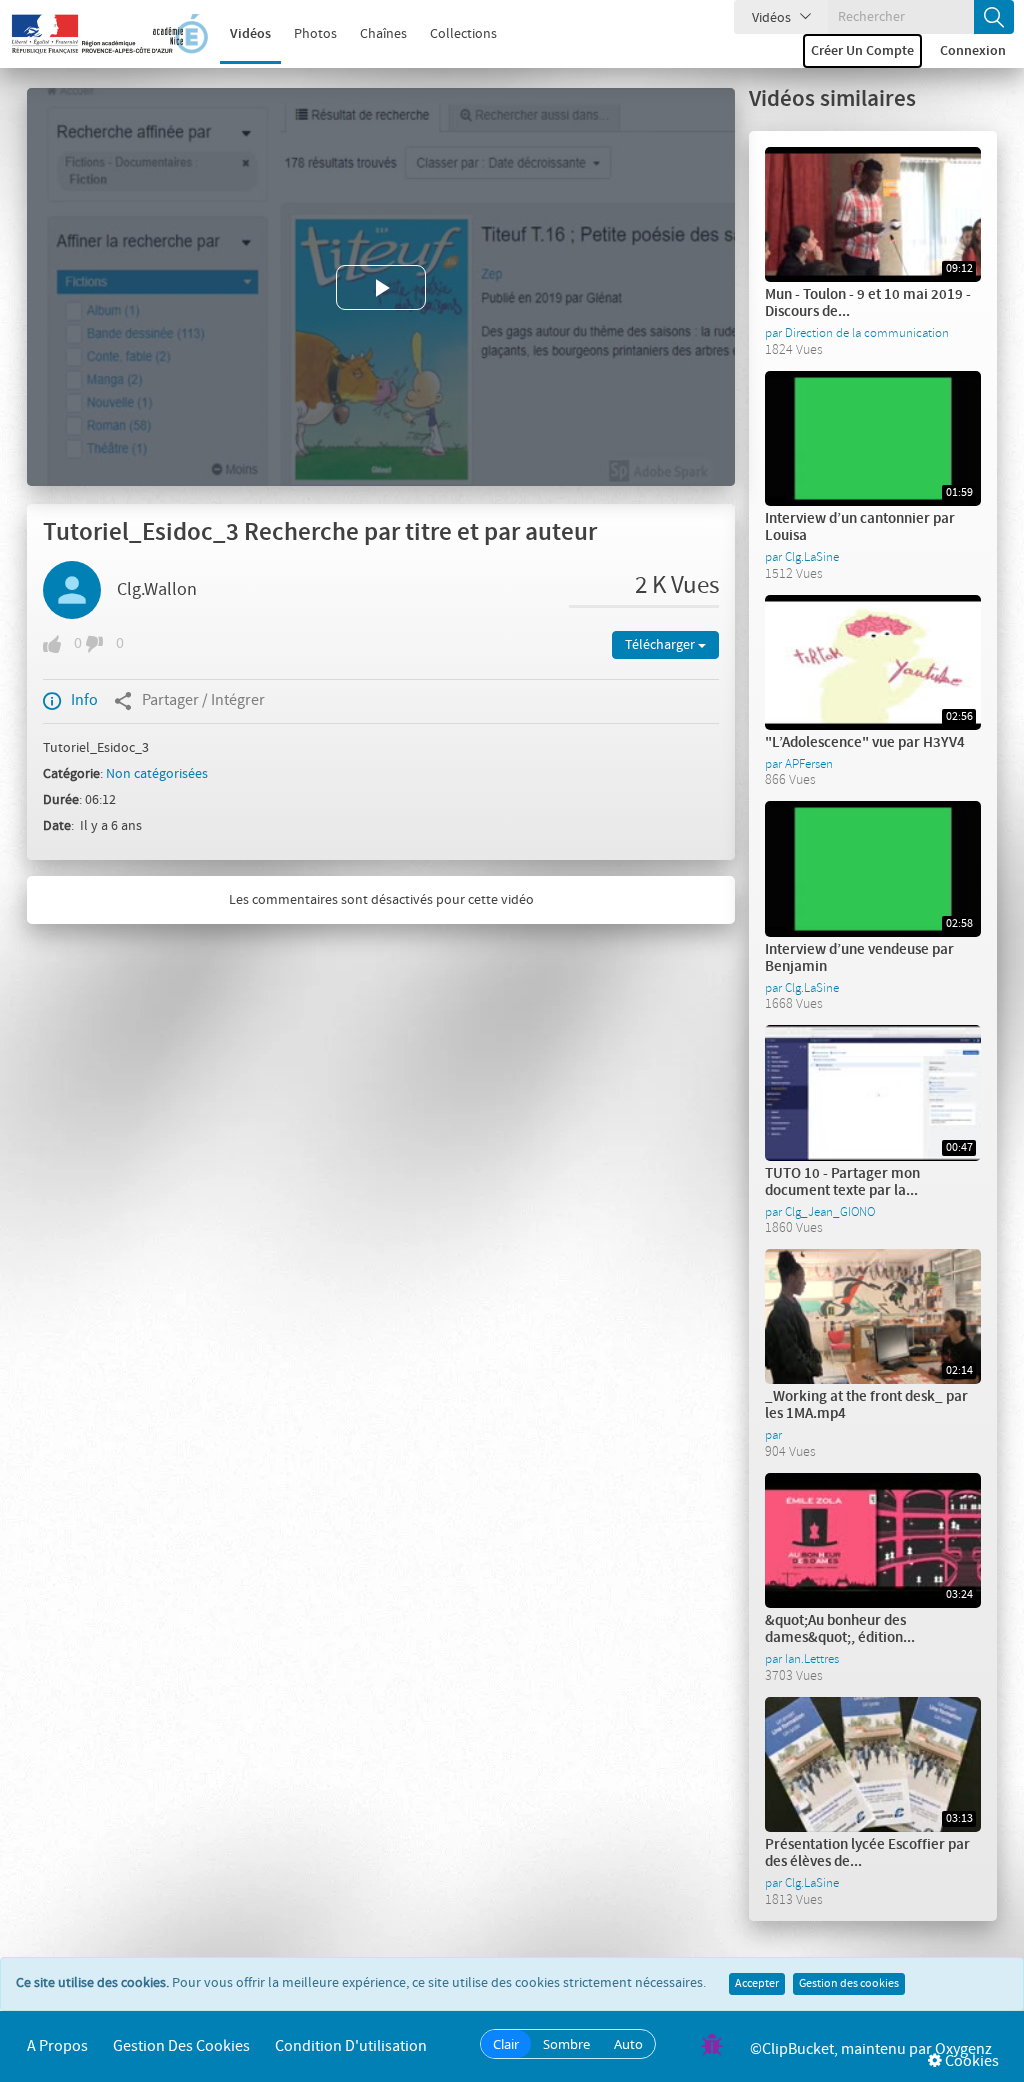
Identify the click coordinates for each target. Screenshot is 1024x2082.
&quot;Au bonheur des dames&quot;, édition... (840, 1629)
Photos (315, 34)
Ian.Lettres (812, 1659)
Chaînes (383, 34)
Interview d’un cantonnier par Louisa (860, 527)
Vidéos (250, 34)
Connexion (973, 51)
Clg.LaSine (812, 557)
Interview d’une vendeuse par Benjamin (859, 958)
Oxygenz (963, 2049)
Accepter (757, 1984)
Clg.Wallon (157, 590)
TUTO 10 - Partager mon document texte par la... (842, 1182)
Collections (463, 34)
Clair (506, 2044)
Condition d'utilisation (351, 2046)
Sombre (566, 2044)
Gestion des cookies (849, 1984)
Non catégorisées (157, 774)
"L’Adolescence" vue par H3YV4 (865, 743)
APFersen (809, 764)
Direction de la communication (867, 333)
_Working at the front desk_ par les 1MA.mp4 (866, 1405)
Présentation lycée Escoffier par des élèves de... (867, 1853)
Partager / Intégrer (203, 700)
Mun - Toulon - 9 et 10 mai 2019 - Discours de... (868, 303)
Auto (628, 2044)
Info (84, 700)
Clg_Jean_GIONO (830, 1212)
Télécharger (661, 645)
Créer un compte (862, 51)
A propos (57, 2046)
